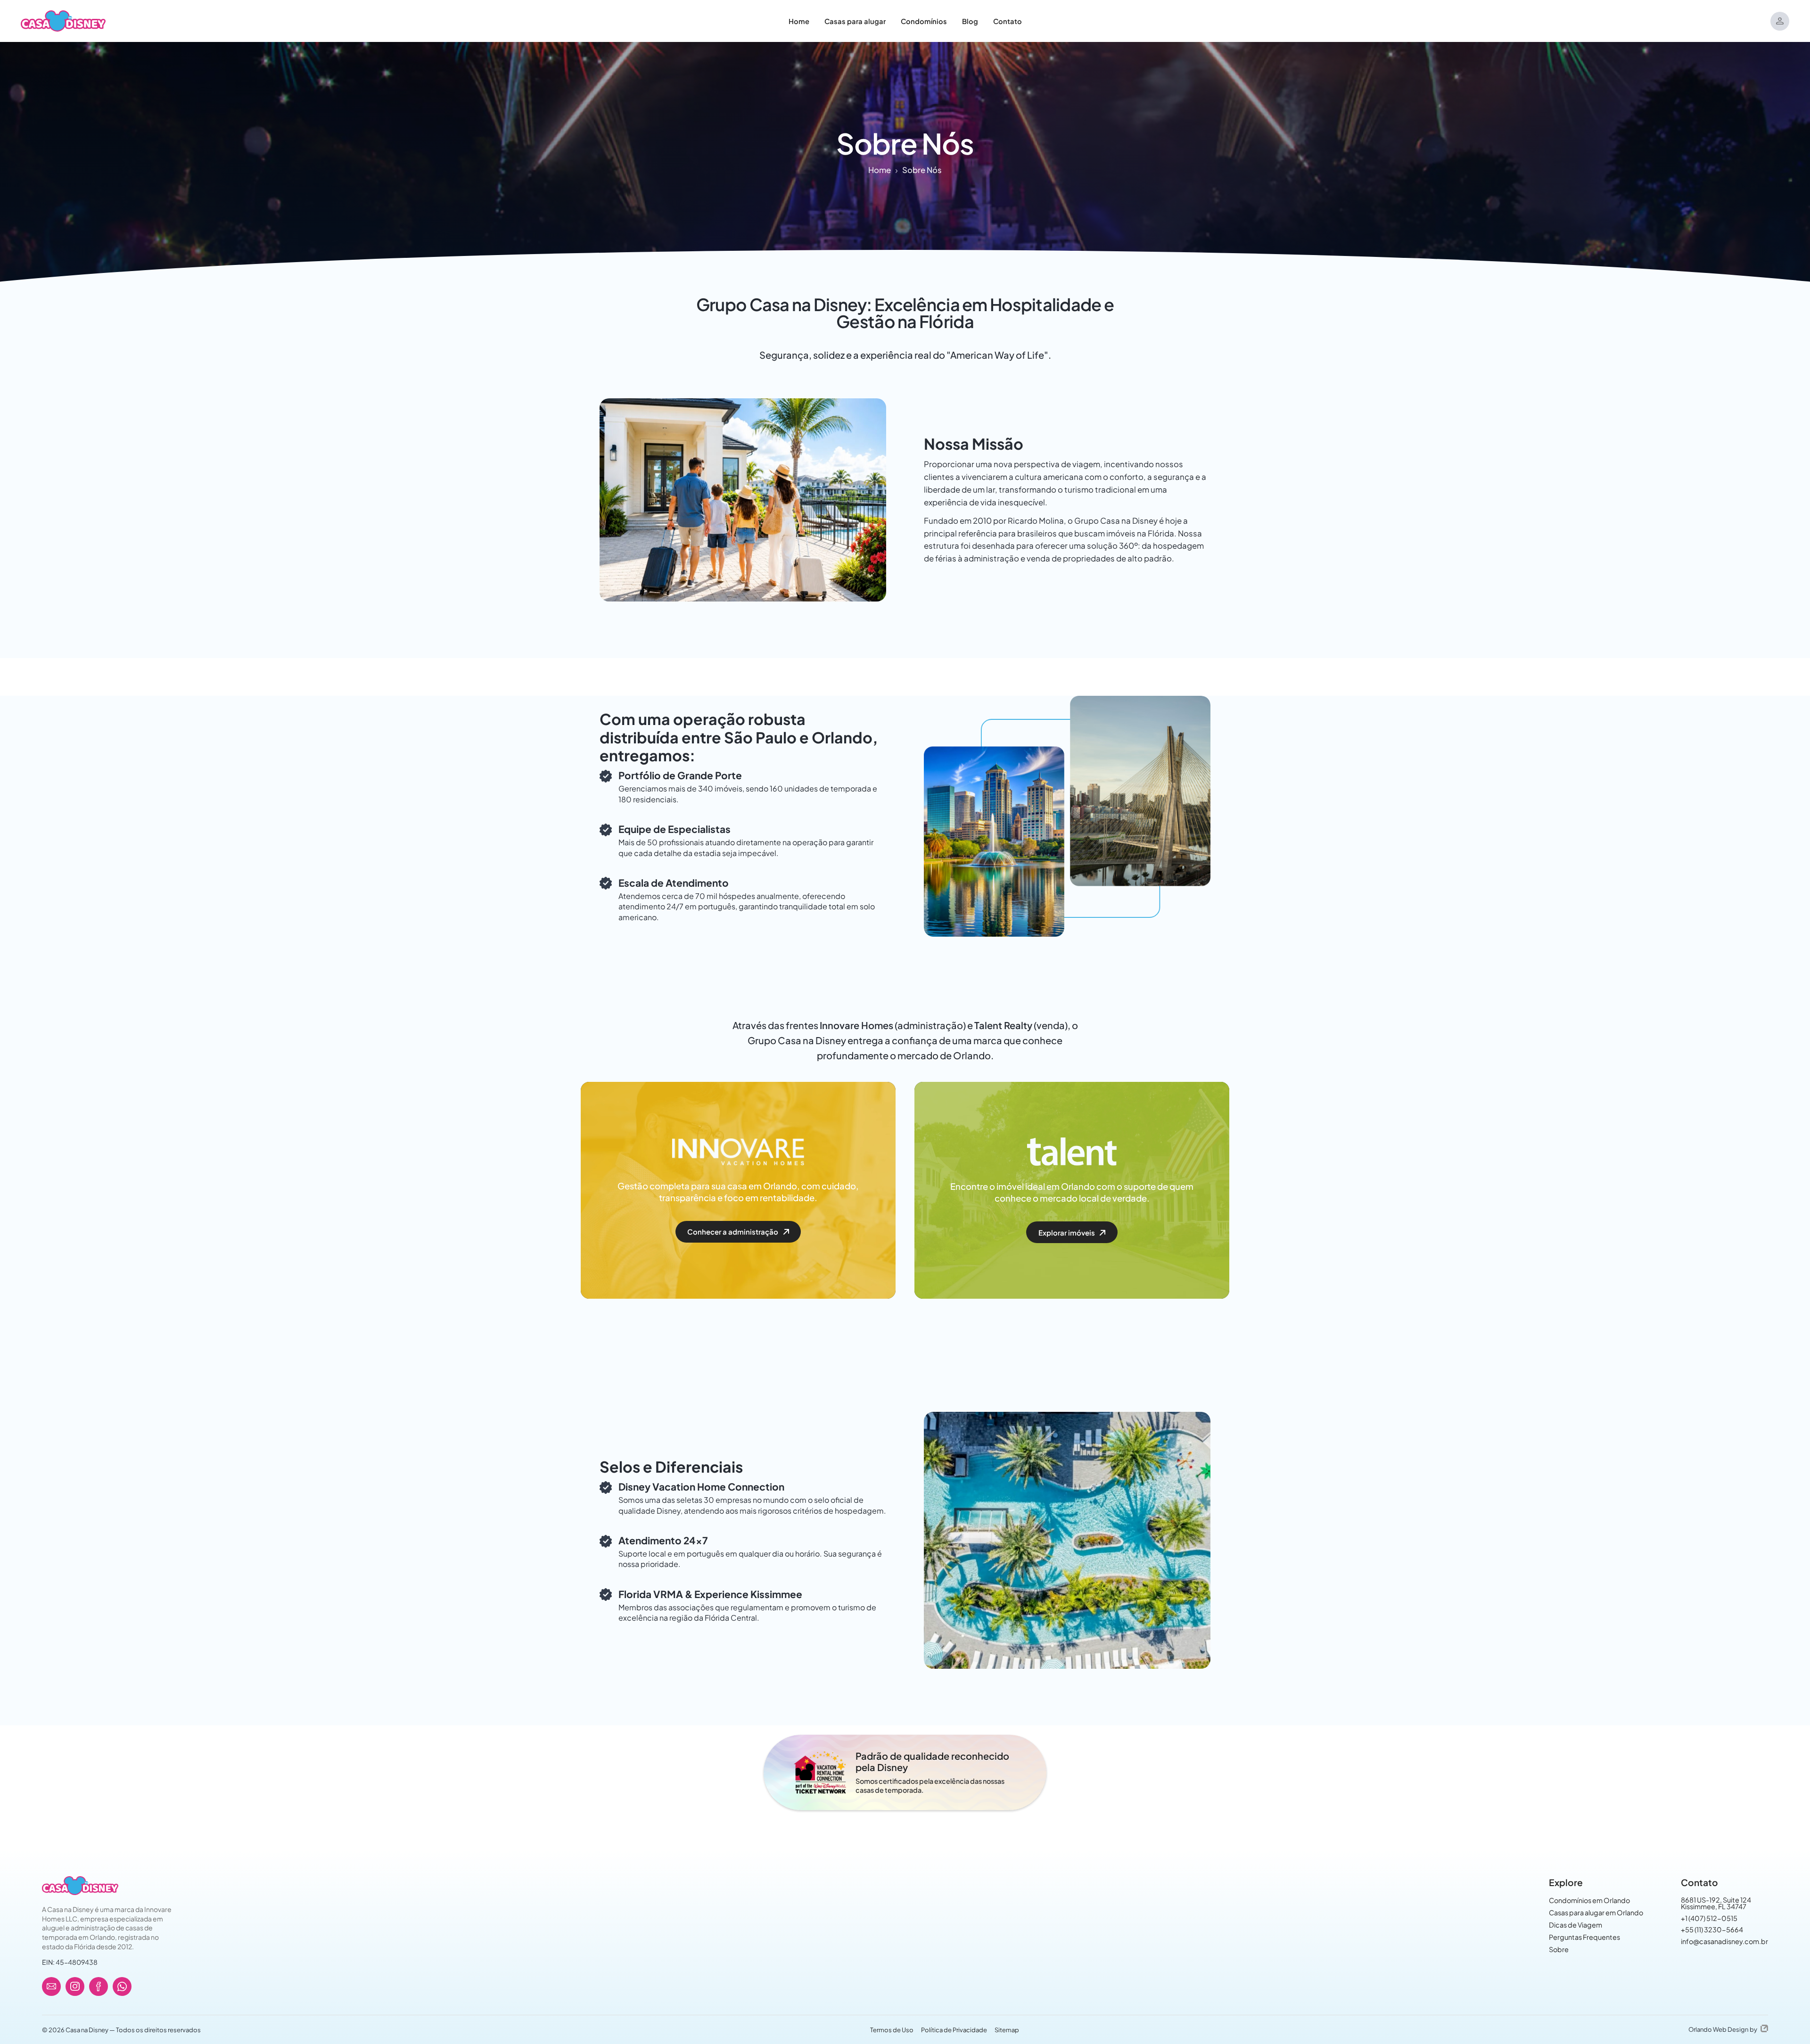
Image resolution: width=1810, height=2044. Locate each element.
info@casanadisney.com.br (1724, 1941)
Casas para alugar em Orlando (1596, 1912)
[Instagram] (75, 1986)
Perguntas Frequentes (1584, 1937)
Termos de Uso (892, 2030)
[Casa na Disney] (80, 1886)
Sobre (1559, 1949)
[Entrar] (1780, 21)
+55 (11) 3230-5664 (1712, 1929)
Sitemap (1007, 2030)
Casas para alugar (855, 21)
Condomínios (924, 21)
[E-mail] (51, 1986)
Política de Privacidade (954, 2030)
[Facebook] (99, 1986)
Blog (970, 21)
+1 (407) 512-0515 (1709, 1918)
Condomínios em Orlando (1589, 1900)
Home (799, 21)
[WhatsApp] (122, 1986)
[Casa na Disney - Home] (63, 20)
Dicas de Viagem (1576, 1925)
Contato (1008, 21)
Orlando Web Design (1718, 2029)
